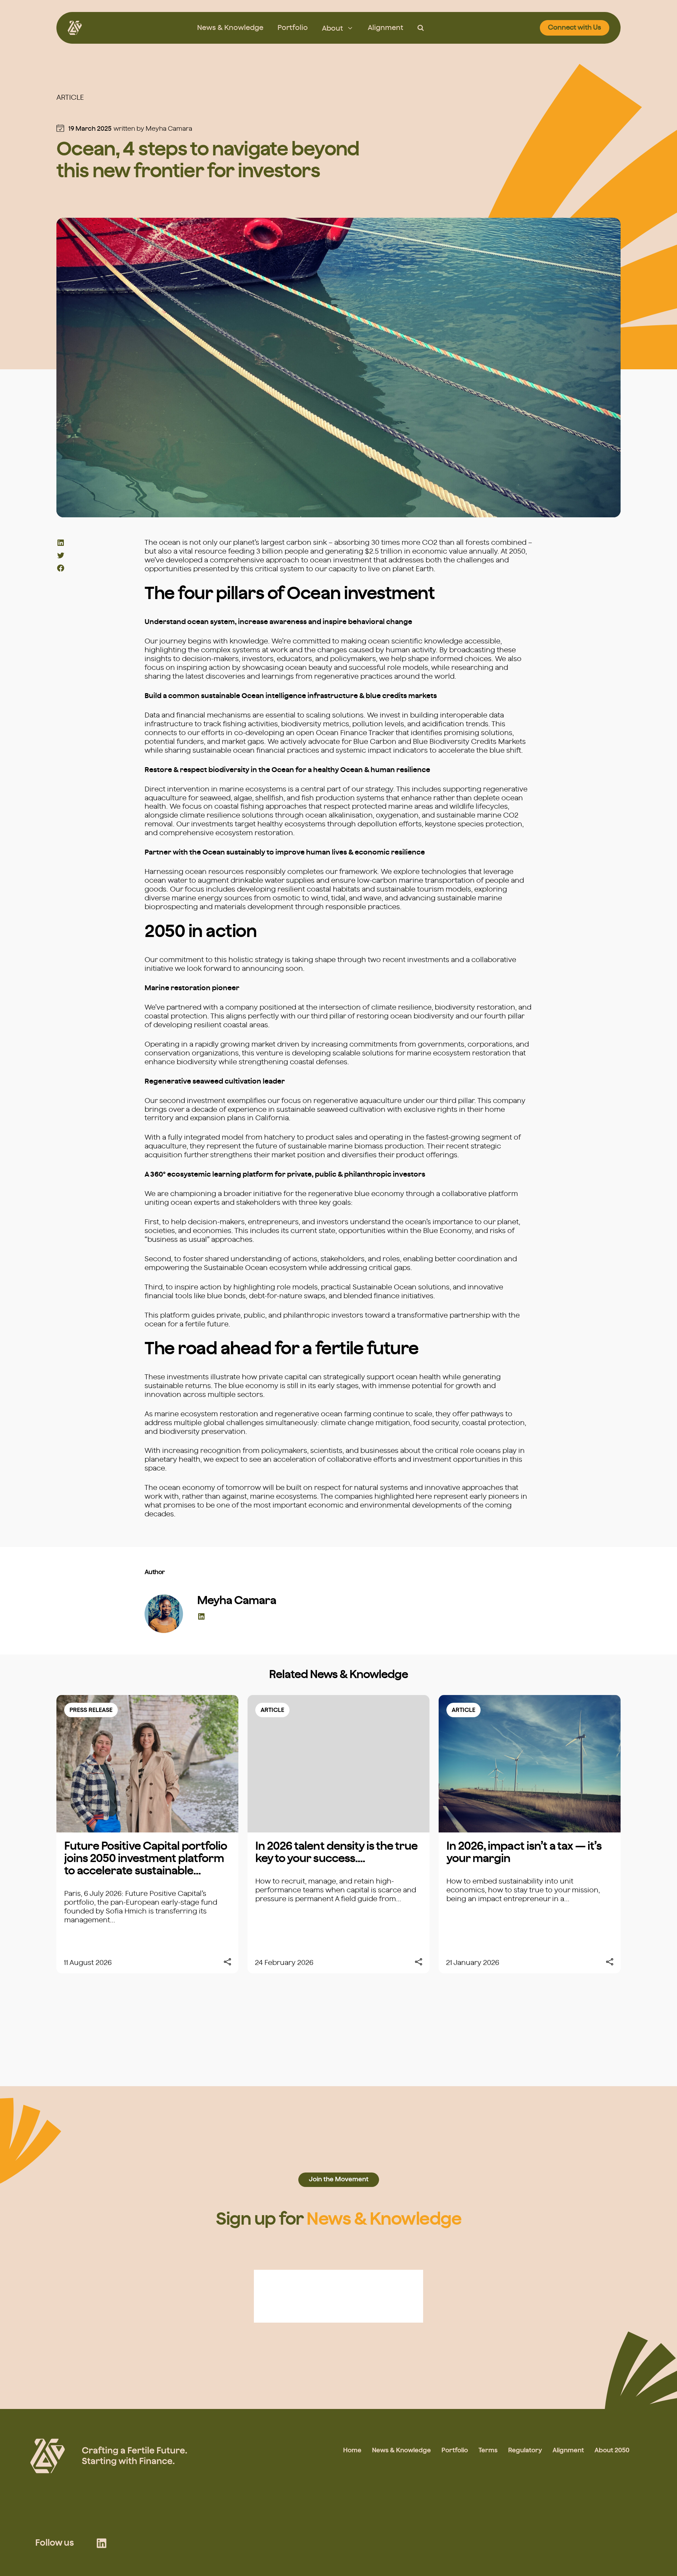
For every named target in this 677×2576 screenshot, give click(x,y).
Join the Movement (339, 2180)
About (333, 29)
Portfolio (293, 28)
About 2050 (612, 2451)
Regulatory (525, 2451)
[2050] (75, 28)
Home (352, 2451)
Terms (488, 2451)
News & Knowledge (230, 28)
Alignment (386, 28)
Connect (575, 28)
